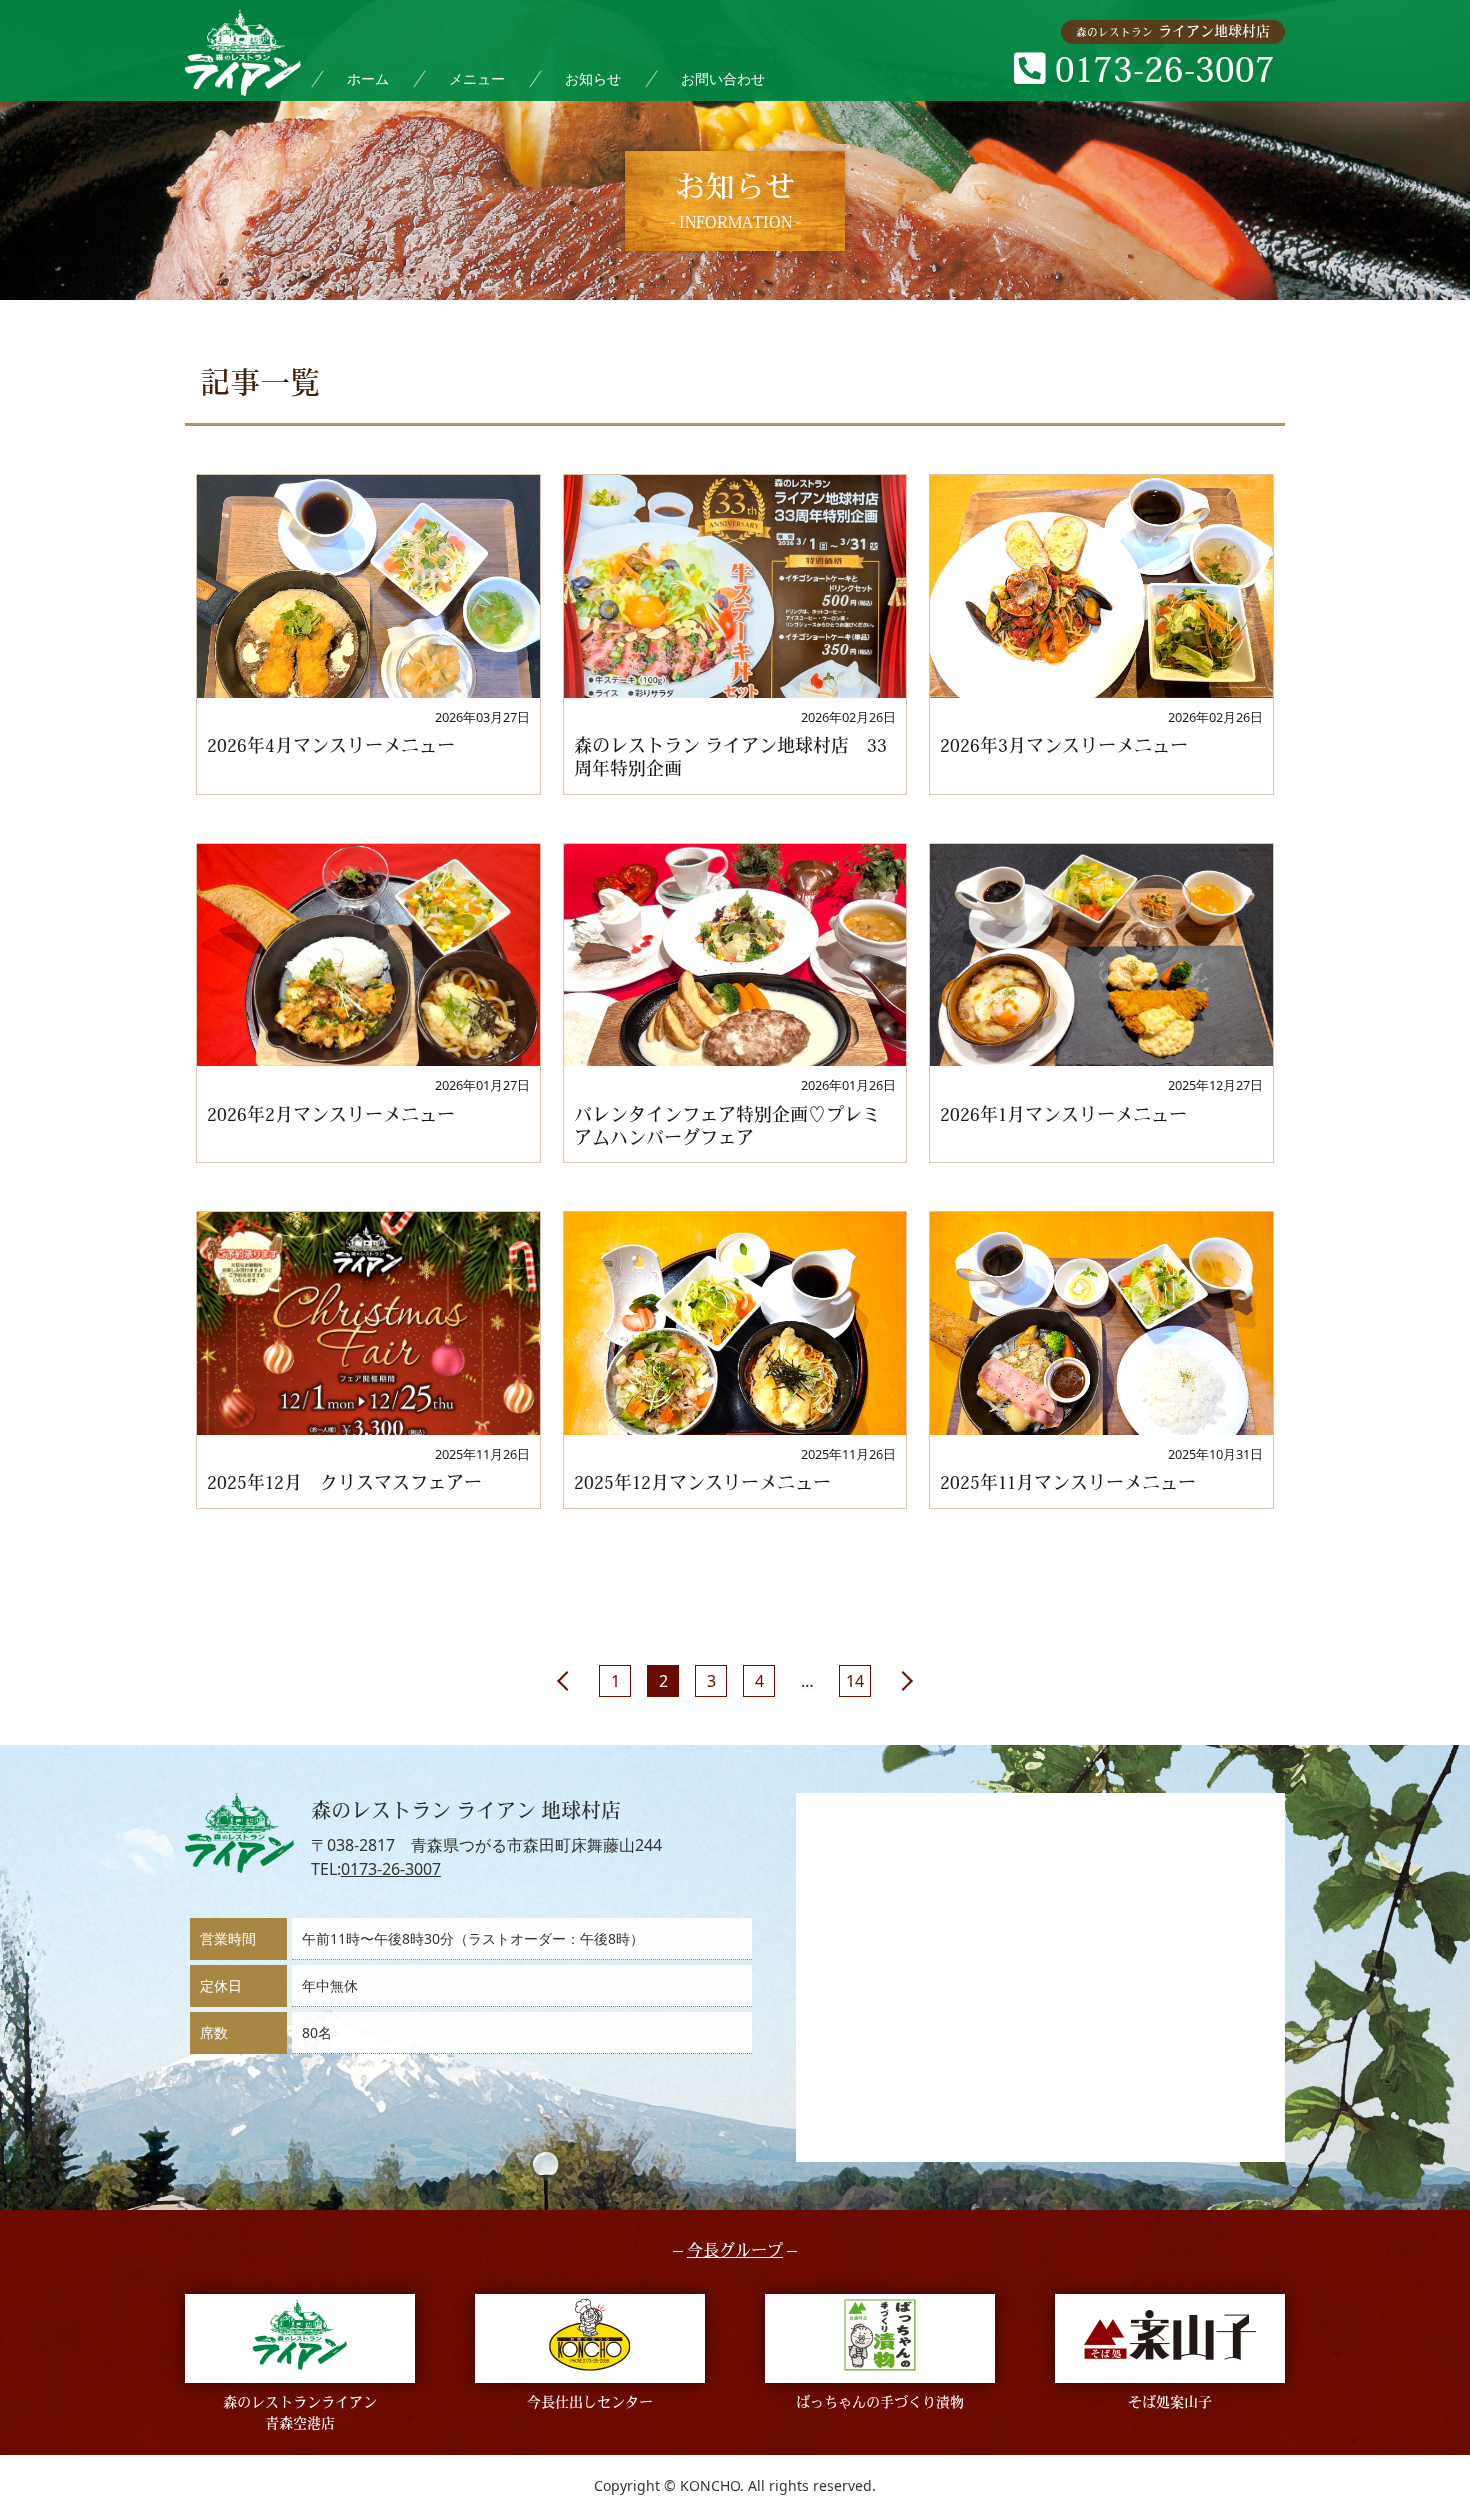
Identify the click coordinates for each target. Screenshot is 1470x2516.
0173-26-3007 (391, 1869)
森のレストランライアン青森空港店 (300, 2414)
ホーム (368, 78)
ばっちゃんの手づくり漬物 (880, 2403)
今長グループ (735, 2252)
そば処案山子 (1170, 2403)
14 (855, 1681)
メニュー (477, 78)
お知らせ (593, 78)
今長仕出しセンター (590, 2403)
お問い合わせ (723, 78)
